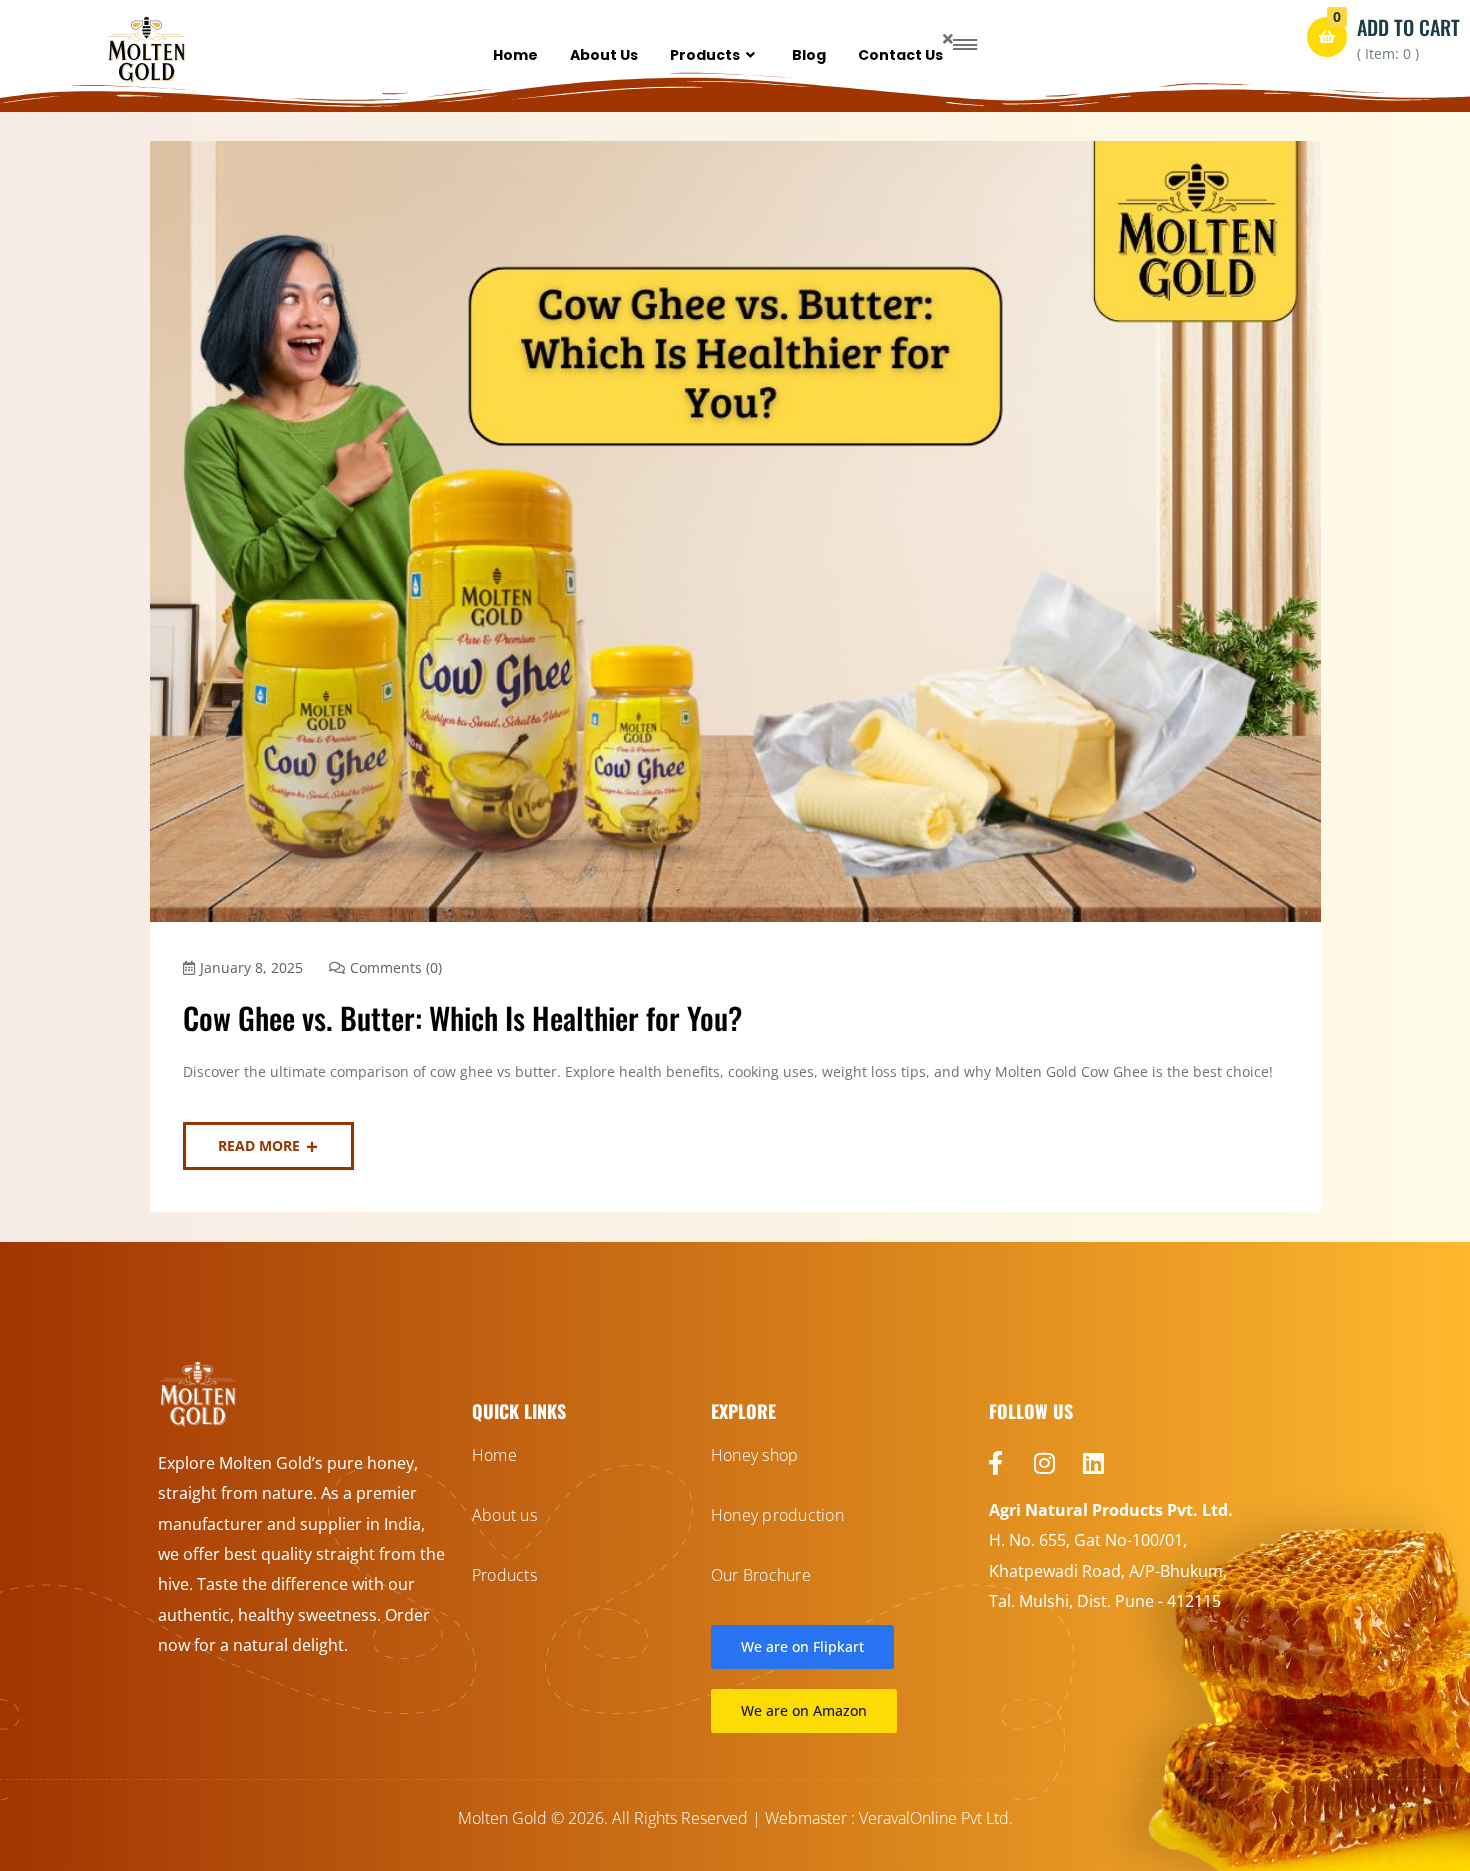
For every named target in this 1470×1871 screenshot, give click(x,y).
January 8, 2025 (251, 967)
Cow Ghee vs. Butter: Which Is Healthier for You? (462, 1017)
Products (705, 55)
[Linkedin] (1094, 1463)
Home (515, 55)
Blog (809, 55)
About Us (604, 55)
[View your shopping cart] (1327, 37)
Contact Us (900, 55)
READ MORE (259, 1145)
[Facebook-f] (996, 1463)
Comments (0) (396, 967)
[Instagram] (1045, 1463)
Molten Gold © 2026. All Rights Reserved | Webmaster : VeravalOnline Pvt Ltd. (735, 1818)
